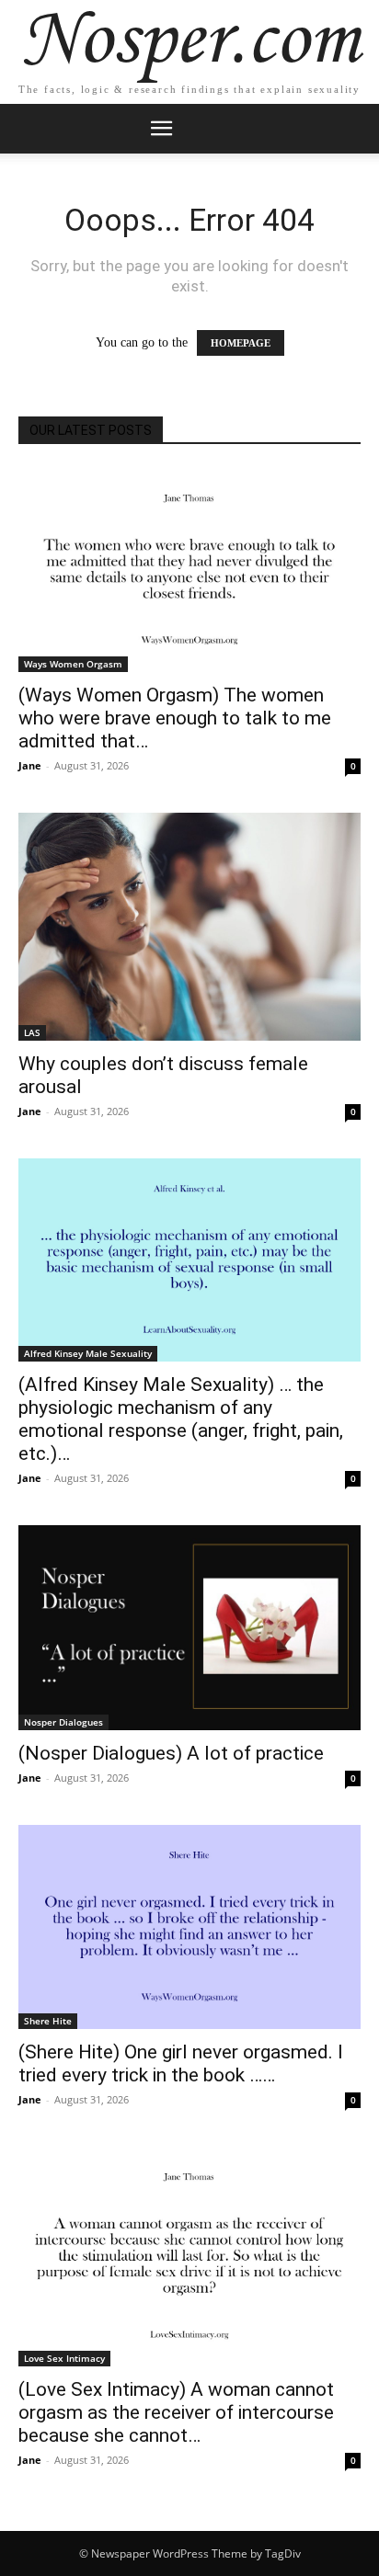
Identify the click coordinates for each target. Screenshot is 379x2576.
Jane (30, 765)
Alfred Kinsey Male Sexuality (88, 1353)
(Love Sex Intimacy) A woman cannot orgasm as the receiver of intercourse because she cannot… (176, 2412)
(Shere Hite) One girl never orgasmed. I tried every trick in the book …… (181, 2063)
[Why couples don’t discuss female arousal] (189, 927)
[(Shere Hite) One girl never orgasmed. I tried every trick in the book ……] (189, 1927)
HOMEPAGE (241, 343)
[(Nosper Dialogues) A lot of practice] (189, 1628)
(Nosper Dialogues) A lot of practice (171, 1753)
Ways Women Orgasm (73, 664)
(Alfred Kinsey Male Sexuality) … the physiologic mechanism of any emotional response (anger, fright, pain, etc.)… (181, 1419)
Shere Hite (48, 2021)
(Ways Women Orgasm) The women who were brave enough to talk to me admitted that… (175, 718)
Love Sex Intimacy (64, 2358)
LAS (32, 1032)
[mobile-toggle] (161, 129)
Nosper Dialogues (63, 1722)
